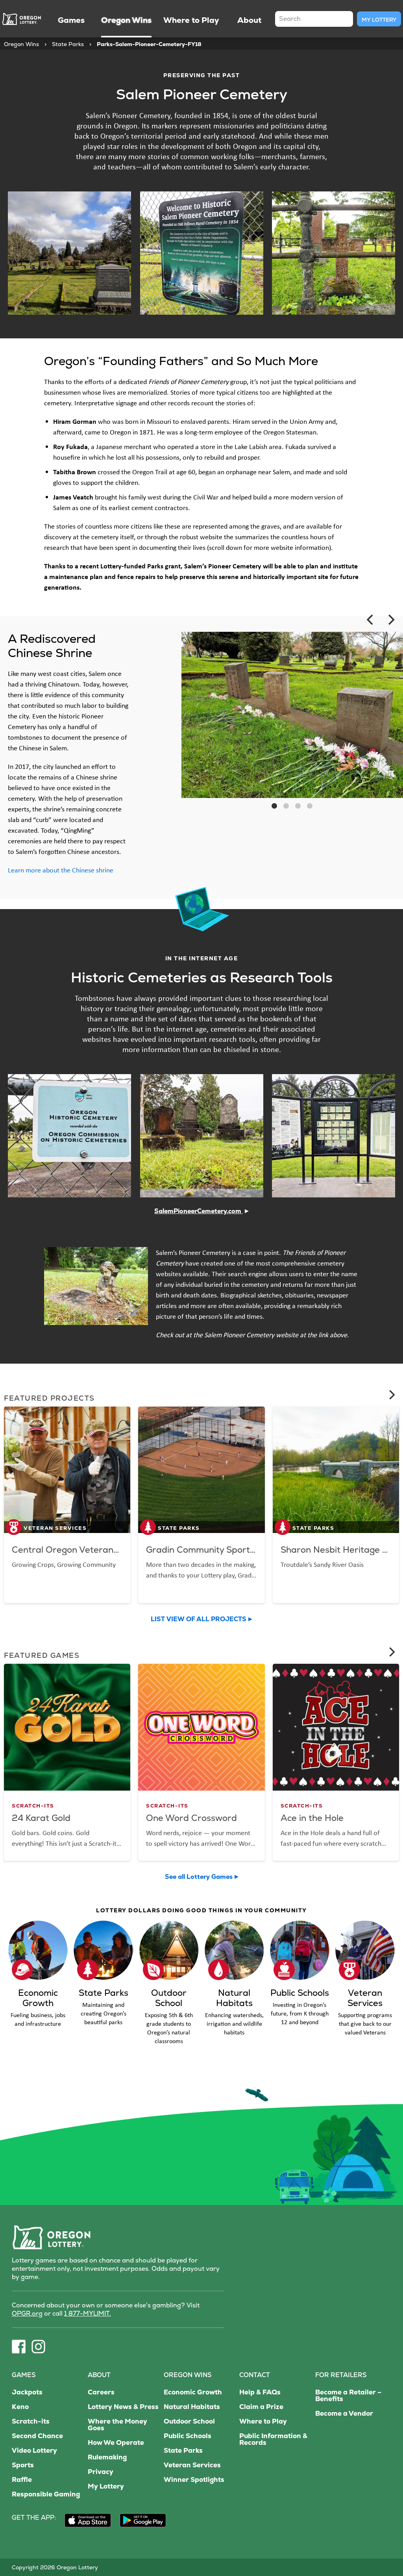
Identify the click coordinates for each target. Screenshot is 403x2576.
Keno (20, 2407)
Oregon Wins (21, 44)
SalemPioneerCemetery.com (201, 1211)
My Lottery (379, 20)
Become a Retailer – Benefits (348, 2396)
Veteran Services (192, 2465)
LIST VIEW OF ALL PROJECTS (199, 1619)
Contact (255, 2375)
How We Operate (116, 2443)
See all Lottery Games (199, 1877)
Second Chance (37, 2436)
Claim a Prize (261, 2407)
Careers (101, 2392)
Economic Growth (193, 2392)
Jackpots (27, 2392)
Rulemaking (107, 2457)
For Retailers (341, 2375)
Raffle (22, 2480)
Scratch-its (31, 2421)
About (99, 2375)
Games (24, 2375)
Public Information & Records (273, 2439)
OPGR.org (27, 2313)
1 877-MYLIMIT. (88, 2313)
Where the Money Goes (117, 2425)
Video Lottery (34, 2451)
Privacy (101, 2472)
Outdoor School (189, 2421)
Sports (23, 2465)
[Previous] (371, 620)
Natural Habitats (192, 2407)
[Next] (390, 620)
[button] (274, 806)
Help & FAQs (260, 2392)
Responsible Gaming (46, 2494)
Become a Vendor (344, 2414)
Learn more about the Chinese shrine (61, 870)
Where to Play (263, 2421)
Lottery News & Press (123, 2407)
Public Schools (188, 2436)
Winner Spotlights (194, 2480)
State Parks (68, 44)
